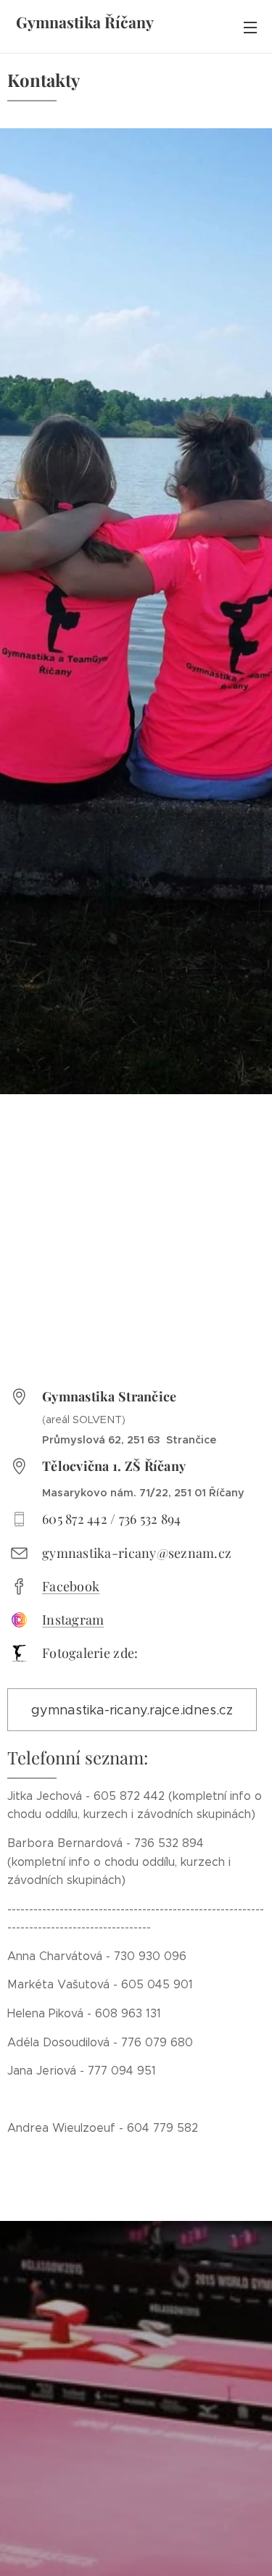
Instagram (73, 1620)
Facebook (71, 1586)
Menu (250, 27)
